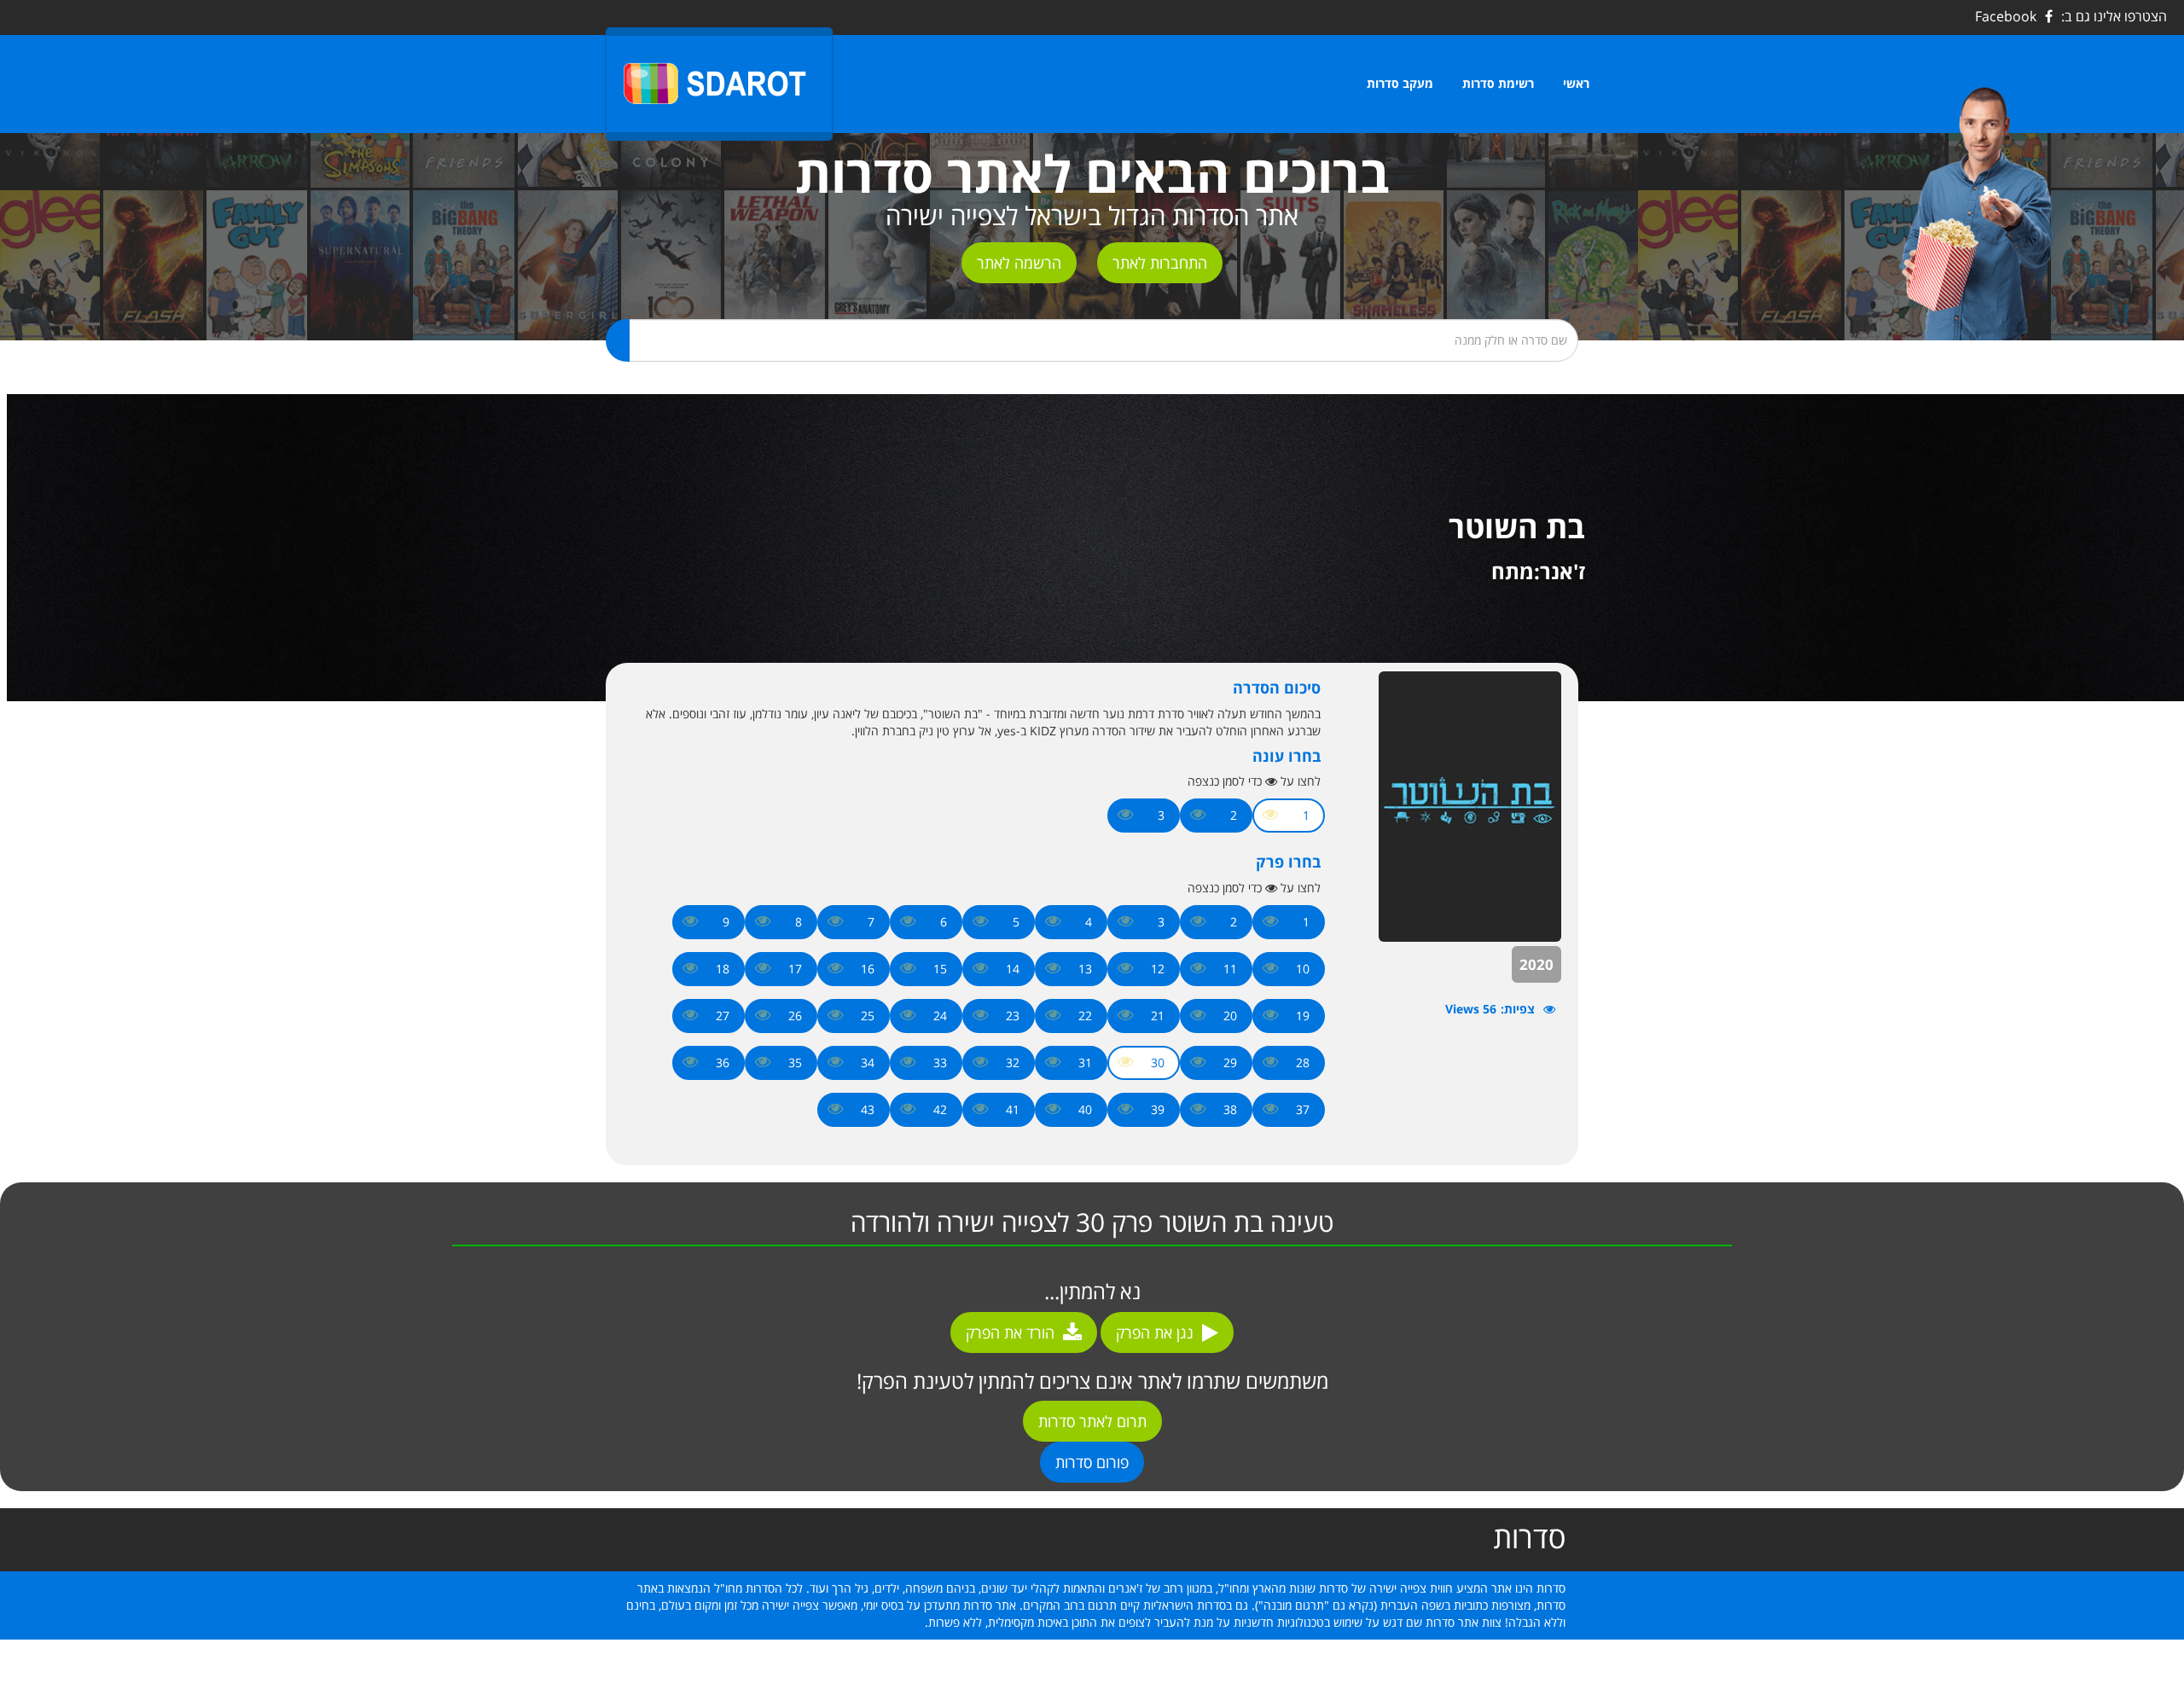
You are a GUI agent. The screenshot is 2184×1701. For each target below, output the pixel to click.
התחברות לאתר (1160, 263)
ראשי (1576, 83)
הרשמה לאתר (1019, 263)
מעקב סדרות (1400, 83)
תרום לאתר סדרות (1092, 1421)
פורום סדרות (1092, 1462)
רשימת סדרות (1498, 83)
